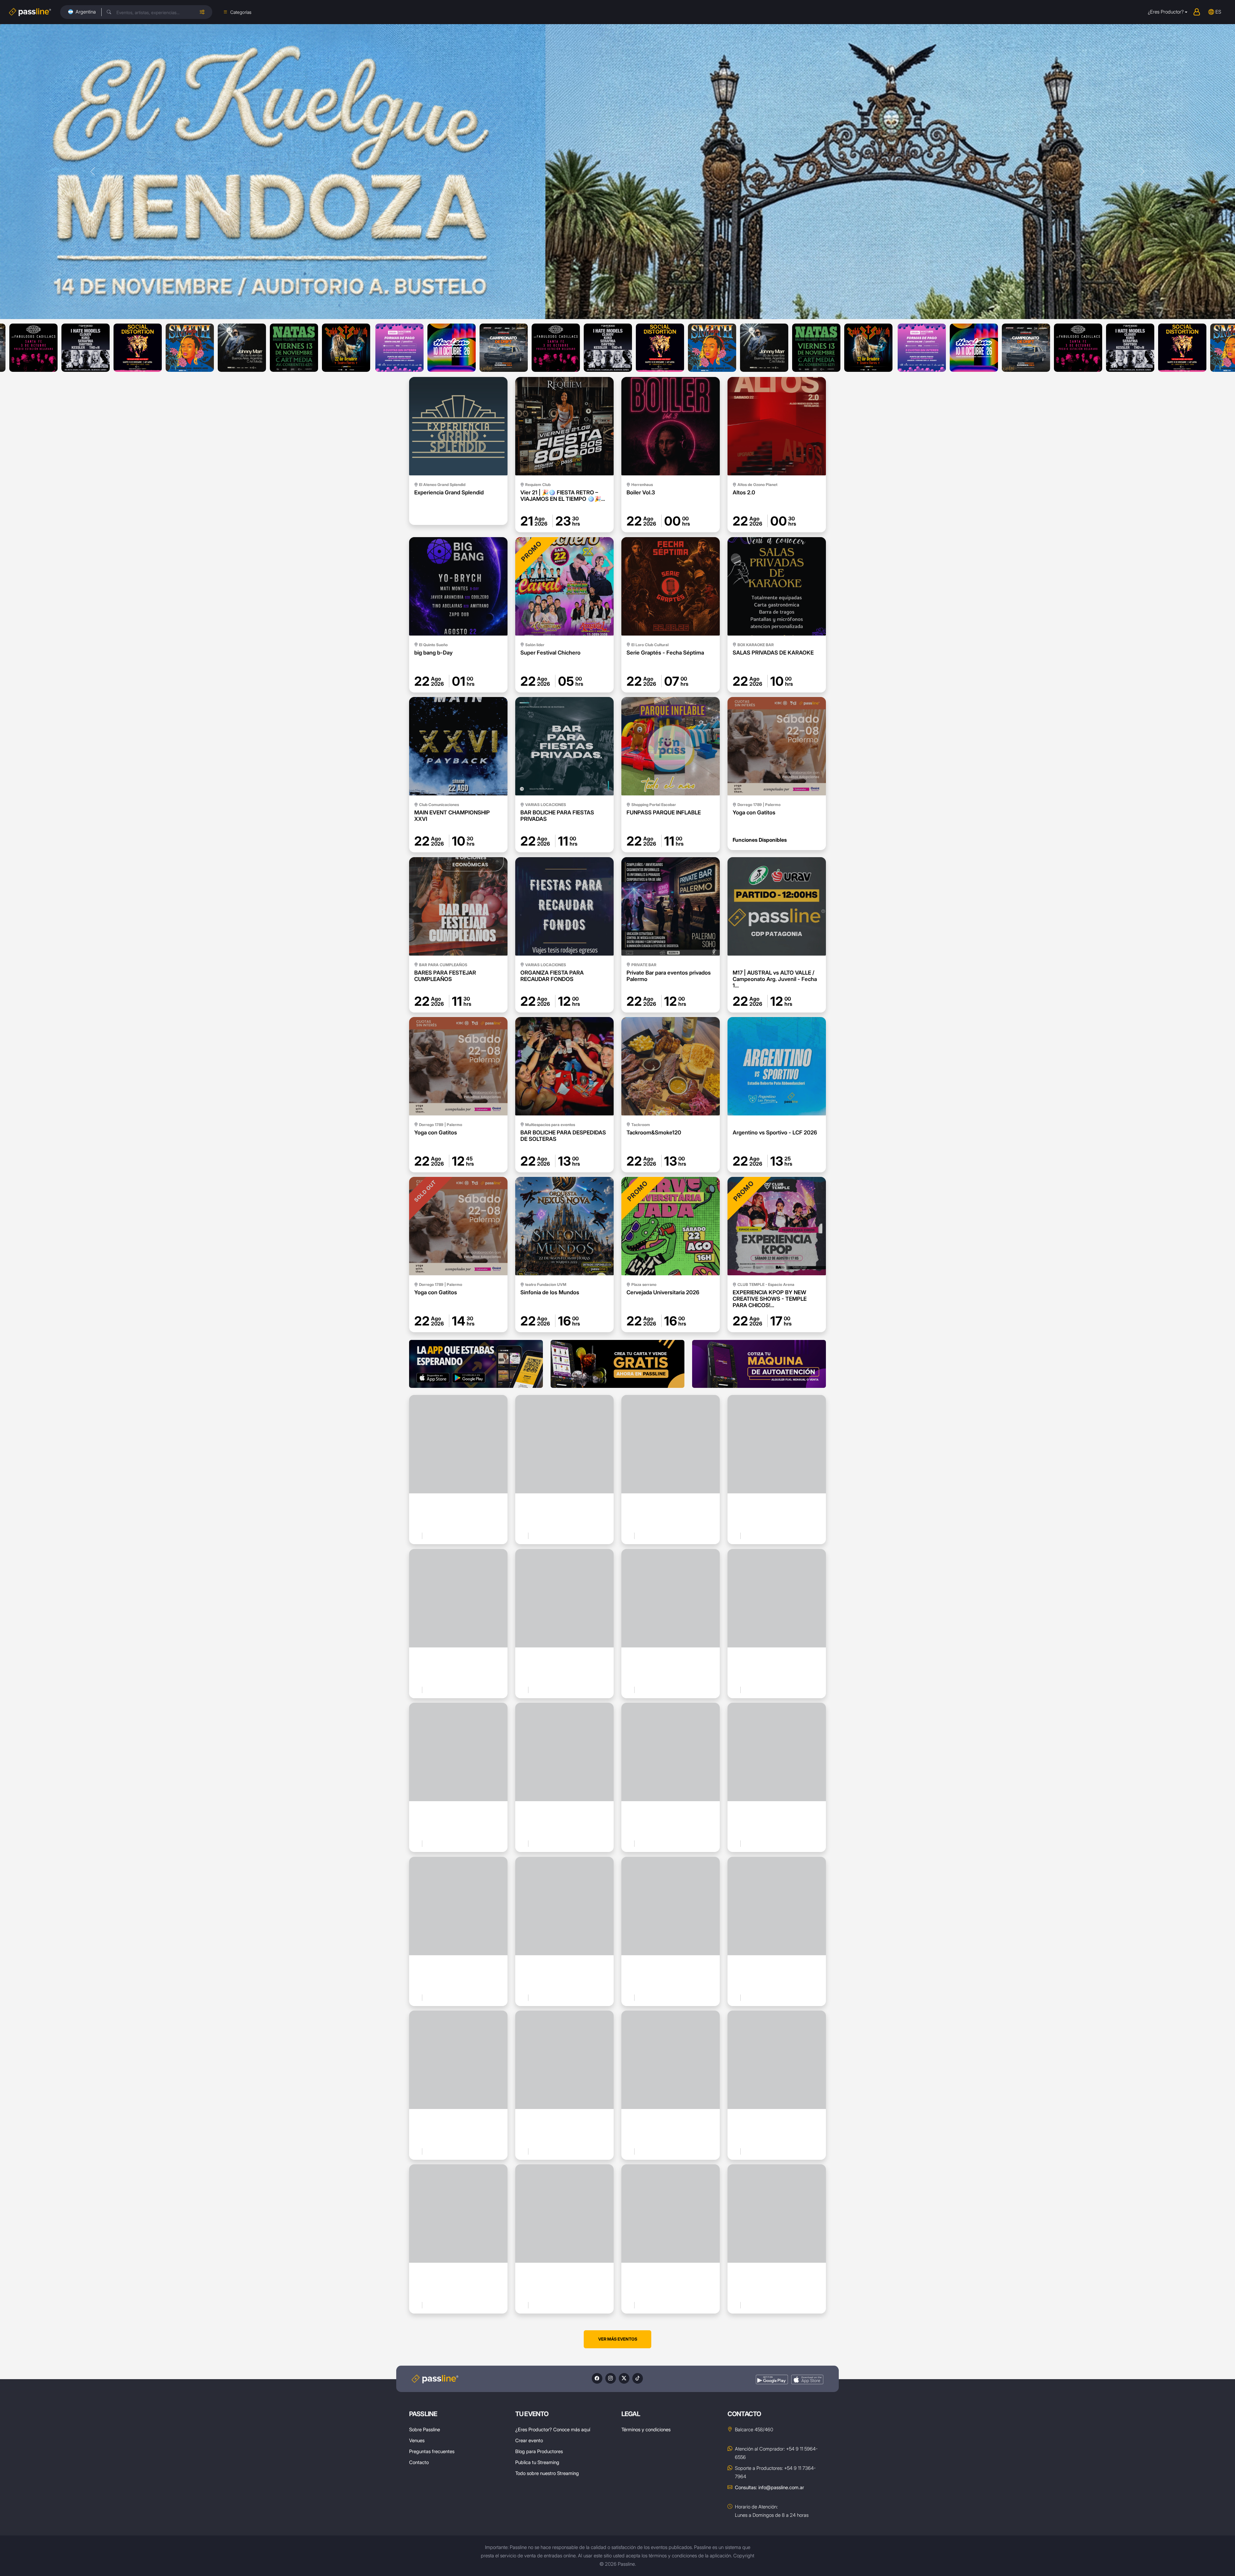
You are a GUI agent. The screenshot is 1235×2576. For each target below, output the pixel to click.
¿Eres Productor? (1166, 12)
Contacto (419, 2462)
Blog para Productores (539, 2451)
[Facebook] (597, 2378)
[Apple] (807, 2380)
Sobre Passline (425, 2429)
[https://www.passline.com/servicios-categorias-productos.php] (617, 1364)
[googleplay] (772, 2380)
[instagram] (611, 2378)
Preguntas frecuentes (432, 2451)
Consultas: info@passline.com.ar (769, 2487)
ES (1218, 12)
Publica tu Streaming (537, 2462)
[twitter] (624, 2378)
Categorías (241, 12)
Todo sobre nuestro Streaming (547, 2473)
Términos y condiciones (646, 2429)
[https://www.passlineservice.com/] (759, 1364)
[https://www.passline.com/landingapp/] (476, 1364)
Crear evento (529, 2440)
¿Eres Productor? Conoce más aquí (553, 2429)
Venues (417, 2440)
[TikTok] (638, 2378)
